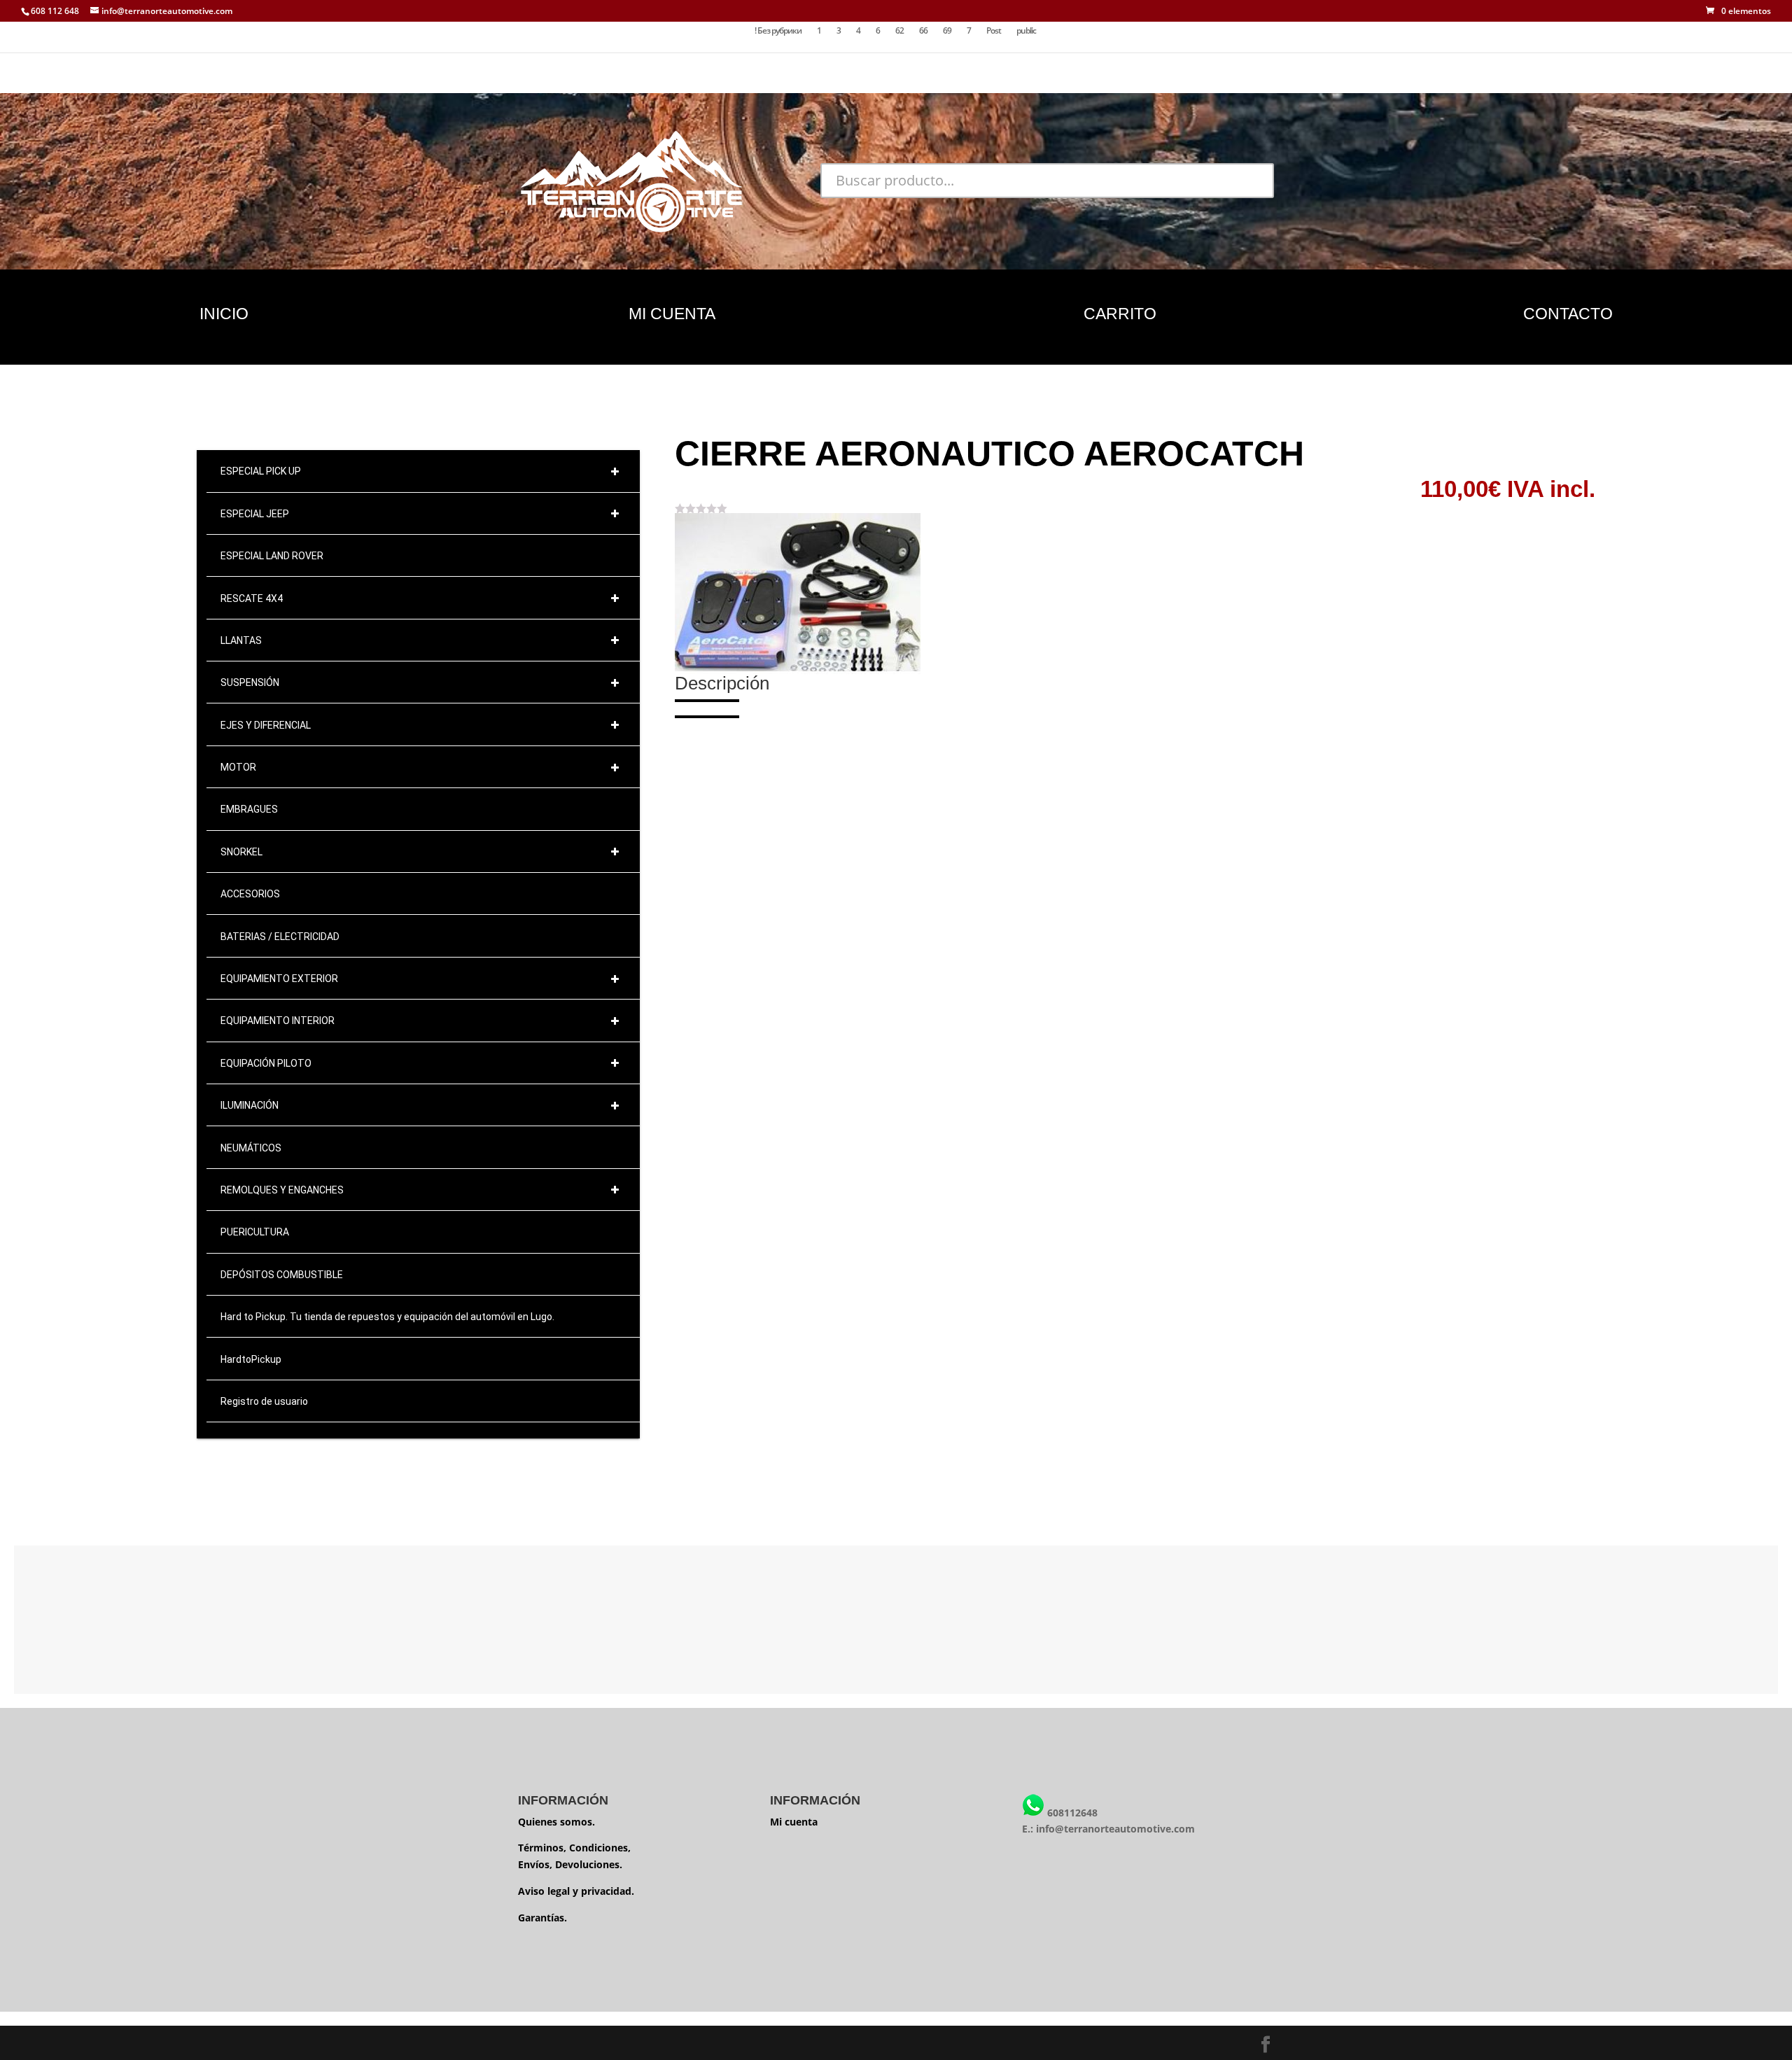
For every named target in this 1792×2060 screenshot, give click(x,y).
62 (899, 31)
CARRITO (1120, 314)
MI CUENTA (672, 314)
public (1026, 31)
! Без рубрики (778, 31)
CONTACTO (1568, 314)
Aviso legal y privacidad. (576, 1891)
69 (947, 31)
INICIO (224, 314)
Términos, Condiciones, (574, 1848)
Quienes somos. (556, 1822)
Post (994, 31)
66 (923, 31)
